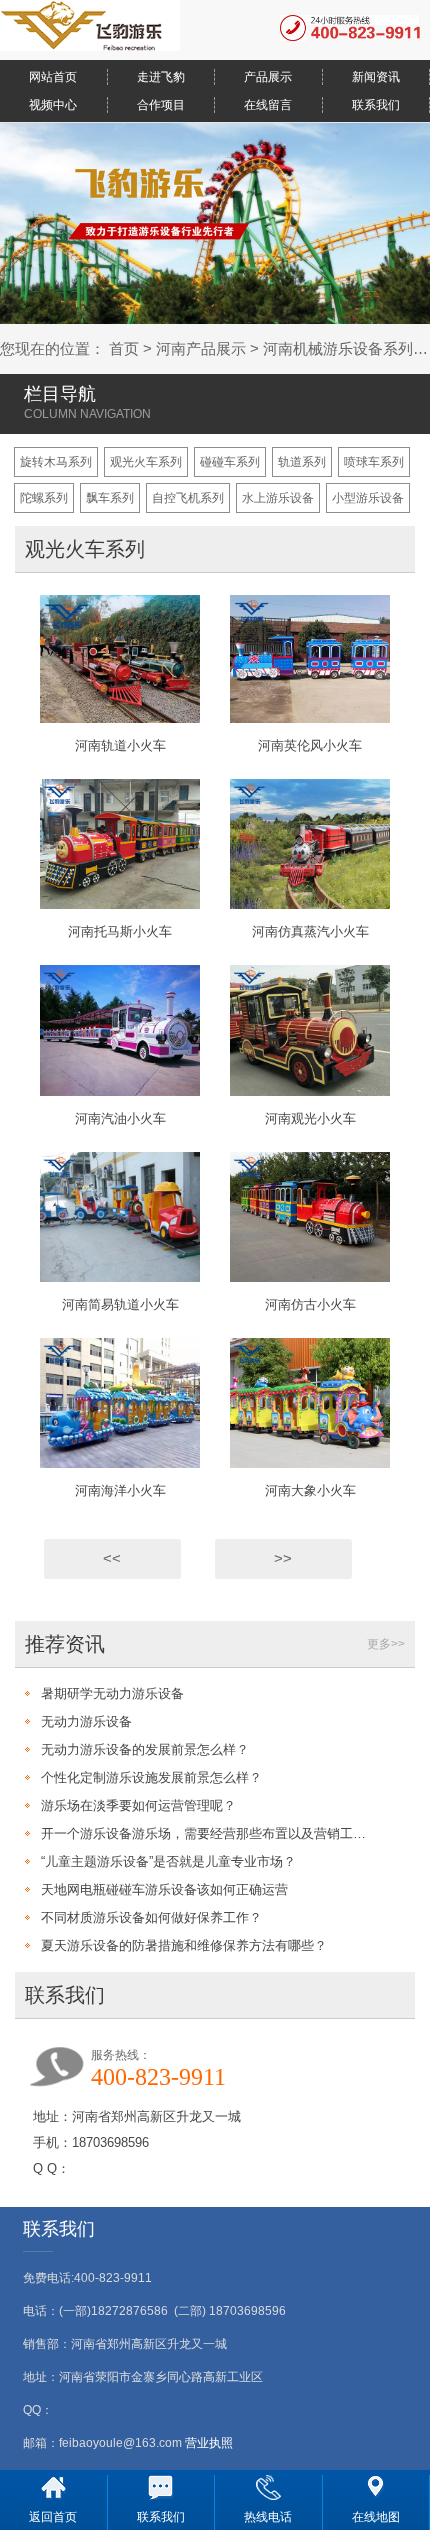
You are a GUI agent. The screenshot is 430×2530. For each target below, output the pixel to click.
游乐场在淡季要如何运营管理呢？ (138, 1805)
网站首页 (53, 77)
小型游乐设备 (368, 498)
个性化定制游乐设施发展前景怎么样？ (151, 1777)
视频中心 (53, 105)
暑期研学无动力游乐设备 (112, 1693)
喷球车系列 (374, 462)
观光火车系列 (146, 462)
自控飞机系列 (188, 498)
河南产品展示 (201, 348)
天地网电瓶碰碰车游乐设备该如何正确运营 (164, 1889)
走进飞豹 (161, 77)
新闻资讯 (376, 77)
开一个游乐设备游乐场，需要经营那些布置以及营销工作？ (205, 1833)
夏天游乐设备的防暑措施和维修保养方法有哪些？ (184, 1945)
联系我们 (376, 105)
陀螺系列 (44, 498)
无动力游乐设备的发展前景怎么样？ (145, 1749)
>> (283, 1558)
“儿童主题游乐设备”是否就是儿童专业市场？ (168, 1861)
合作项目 (161, 105)
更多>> (386, 1644)
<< (112, 1558)
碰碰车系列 (230, 462)
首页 (124, 348)
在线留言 (268, 105)
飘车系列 (110, 498)
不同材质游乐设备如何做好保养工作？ (151, 1917)
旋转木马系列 (56, 462)
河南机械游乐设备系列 (338, 348)
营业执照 (209, 2443)
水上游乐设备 (278, 498)
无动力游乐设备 (86, 1721)
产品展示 (268, 77)
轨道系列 (302, 462)
